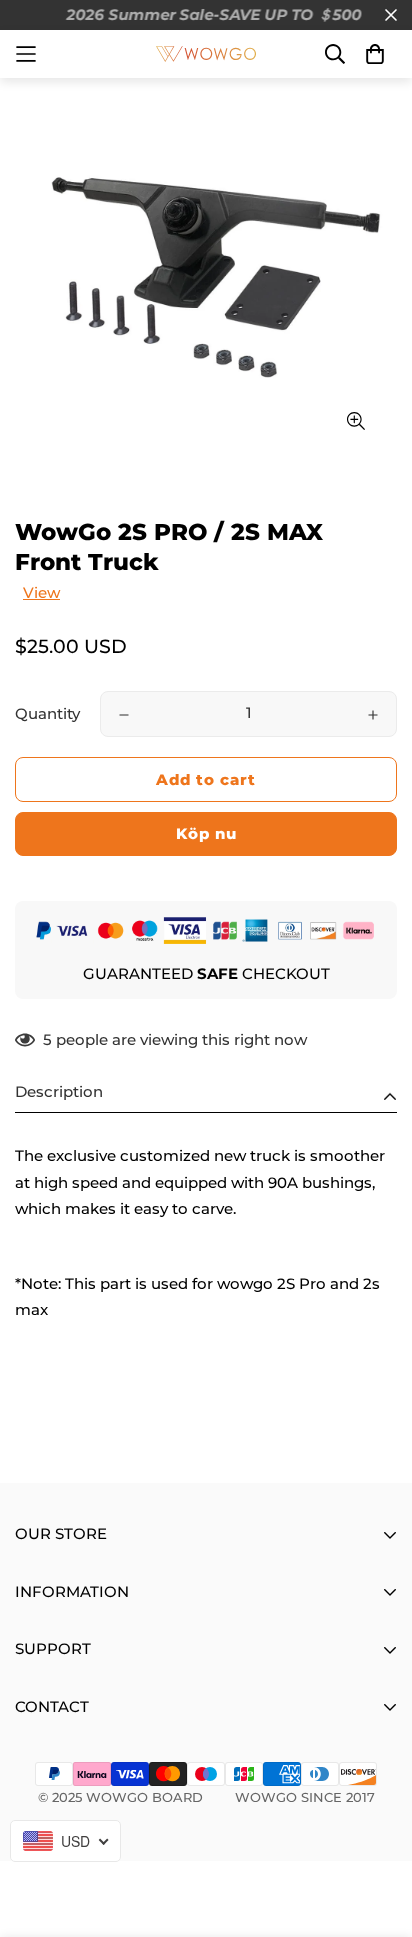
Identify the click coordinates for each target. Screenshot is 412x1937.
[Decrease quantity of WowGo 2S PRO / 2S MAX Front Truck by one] (124, 715)
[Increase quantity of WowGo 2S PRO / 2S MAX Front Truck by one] (373, 715)
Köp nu (206, 833)
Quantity (47, 713)
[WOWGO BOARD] (206, 54)
